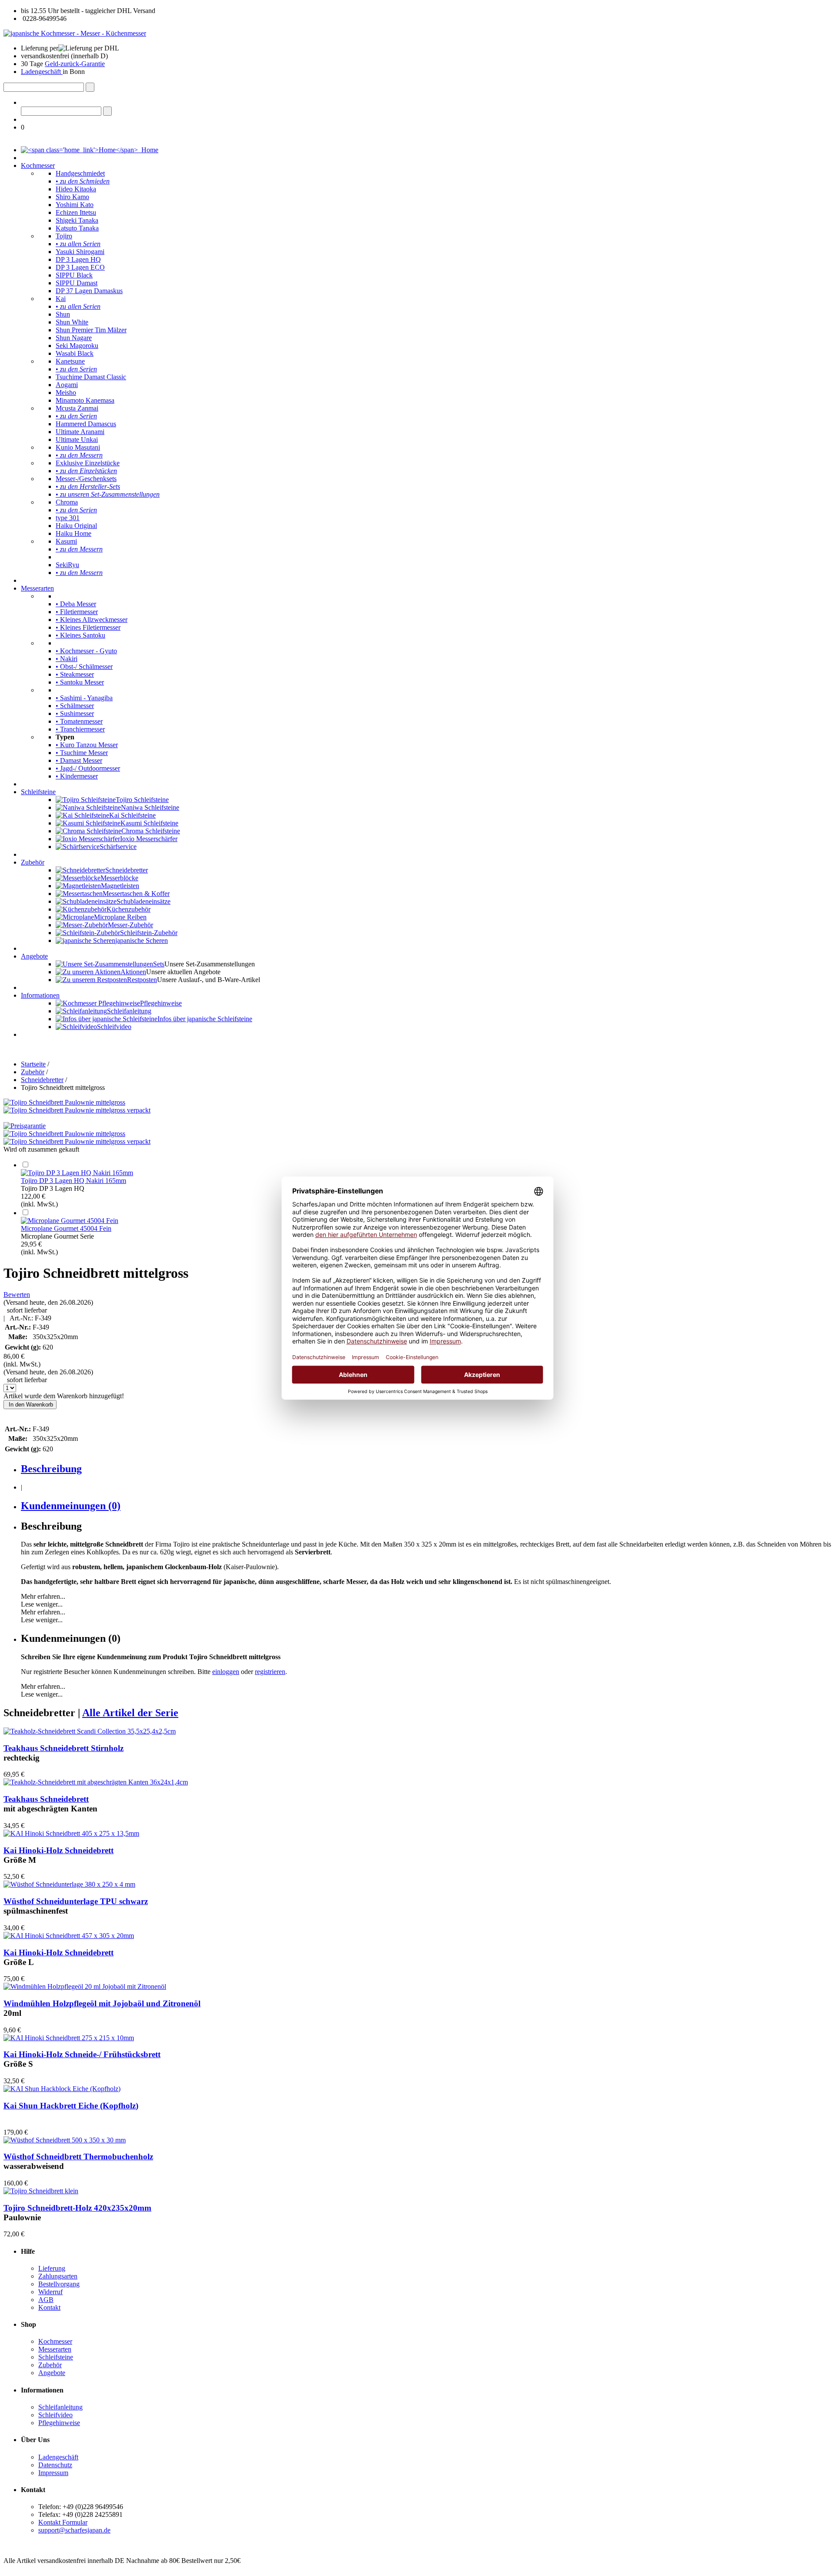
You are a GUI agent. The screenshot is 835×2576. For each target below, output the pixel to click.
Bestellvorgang (59, 2284)
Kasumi (66, 541)
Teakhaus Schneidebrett (46, 1799)
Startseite (33, 1064)
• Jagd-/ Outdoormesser (88, 768)
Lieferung (52, 2268)
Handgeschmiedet (80, 173)
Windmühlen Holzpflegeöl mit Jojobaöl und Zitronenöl (102, 2003)
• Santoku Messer (80, 682)
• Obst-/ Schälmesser (84, 667)
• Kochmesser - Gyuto (86, 651)
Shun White (72, 322)
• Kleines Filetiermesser (88, 627)
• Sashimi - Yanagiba (84, 698)
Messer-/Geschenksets (86, 479)
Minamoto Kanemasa (85, 400)
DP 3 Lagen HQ (78, 259)
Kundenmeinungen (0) (71, 1506)
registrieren (270, 1672)
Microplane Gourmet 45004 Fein (66, 1228)
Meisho (66, 393)
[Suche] (90, 87)
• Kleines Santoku (80, 635)
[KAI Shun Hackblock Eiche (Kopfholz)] (62, 2089)
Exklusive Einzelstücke (88, 463)
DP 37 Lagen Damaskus (89, 291)
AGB (46, 2300)
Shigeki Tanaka (77, 220)
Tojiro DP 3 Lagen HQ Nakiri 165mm (73, 1181)
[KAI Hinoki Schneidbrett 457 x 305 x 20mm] (69, 1936)
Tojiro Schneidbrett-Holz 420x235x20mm (77, 2208)
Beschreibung (51, 1469)
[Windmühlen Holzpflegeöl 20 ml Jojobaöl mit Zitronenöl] (85, 1986)
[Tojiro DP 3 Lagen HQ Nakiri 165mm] (77, 1173)
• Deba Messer (76, 604)
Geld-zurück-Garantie (75, 64)
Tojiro (64, 236)
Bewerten (17, 1295)
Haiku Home (73, 533)
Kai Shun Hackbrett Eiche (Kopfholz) (71, 2106)
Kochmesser (38, 165)
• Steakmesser (75, 674)
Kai (61, 299)
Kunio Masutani (78, 447)
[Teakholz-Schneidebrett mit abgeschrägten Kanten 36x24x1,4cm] (96, 1782)
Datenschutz (55, 2465)
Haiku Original (76, 526)
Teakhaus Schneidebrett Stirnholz (63, 1748)
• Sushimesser (75, 713)
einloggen (226, 1672)
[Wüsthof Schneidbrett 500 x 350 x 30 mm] (65, 2140)
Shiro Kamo (72, 197)
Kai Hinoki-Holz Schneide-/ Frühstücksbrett (82, 2054)
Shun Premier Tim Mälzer (91, 330)
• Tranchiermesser (80, 729)
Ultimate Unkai (77, 439)
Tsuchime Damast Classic (91, 377)
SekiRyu (67, 565)
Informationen (40, 995)
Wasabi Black (75, 353)
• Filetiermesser (77, 612)
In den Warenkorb (30, 1405)
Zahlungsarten (58, 2276)
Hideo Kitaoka (76, 189)
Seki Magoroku (77, 346)
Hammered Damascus (86, 424)
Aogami (67, 385)
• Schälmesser (75, 706)
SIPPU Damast (77, 283)
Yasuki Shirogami (80, 252)
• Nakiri (67, 659)
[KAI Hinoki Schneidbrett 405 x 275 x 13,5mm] (71, 1833)
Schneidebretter (42, 1080)
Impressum (53, 2473)
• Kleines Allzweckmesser (92, 620)
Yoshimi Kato (75, 205)
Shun (63, 314)
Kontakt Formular (63, 2522)
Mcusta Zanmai (77, 408)
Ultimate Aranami (80, 432)
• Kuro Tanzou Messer (87, 745)
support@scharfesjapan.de (74, 2530)
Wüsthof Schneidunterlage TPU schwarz (76, 1901)
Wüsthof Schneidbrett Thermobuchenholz (78, 2157)
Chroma (67, 502)
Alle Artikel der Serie (130, 1713)
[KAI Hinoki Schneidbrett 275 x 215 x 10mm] (69, 2038)
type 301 (68, 518)
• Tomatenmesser (79, 721)
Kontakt (49, 2307)
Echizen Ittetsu (76, 212)
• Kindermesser (77, 776)
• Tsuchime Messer (82, 753)
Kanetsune (70, 361)
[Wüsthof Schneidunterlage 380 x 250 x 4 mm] (69, 1884)
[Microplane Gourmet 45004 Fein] (70, 1221)
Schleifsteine (38, 792)
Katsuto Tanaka (77, 228)
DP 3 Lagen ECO (80, 267)
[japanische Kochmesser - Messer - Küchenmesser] (75, 33)
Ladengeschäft (42, 72)
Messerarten (37, 588)
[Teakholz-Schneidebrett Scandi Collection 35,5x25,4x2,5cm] (90, 1731)
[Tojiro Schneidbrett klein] (41, 2191)
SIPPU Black (74, 275)
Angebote (34, 956)
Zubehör (33, 862)
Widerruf (50, 2292)
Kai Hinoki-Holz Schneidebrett (58, 1850)
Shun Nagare (74, 338)
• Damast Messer (79, 760)
